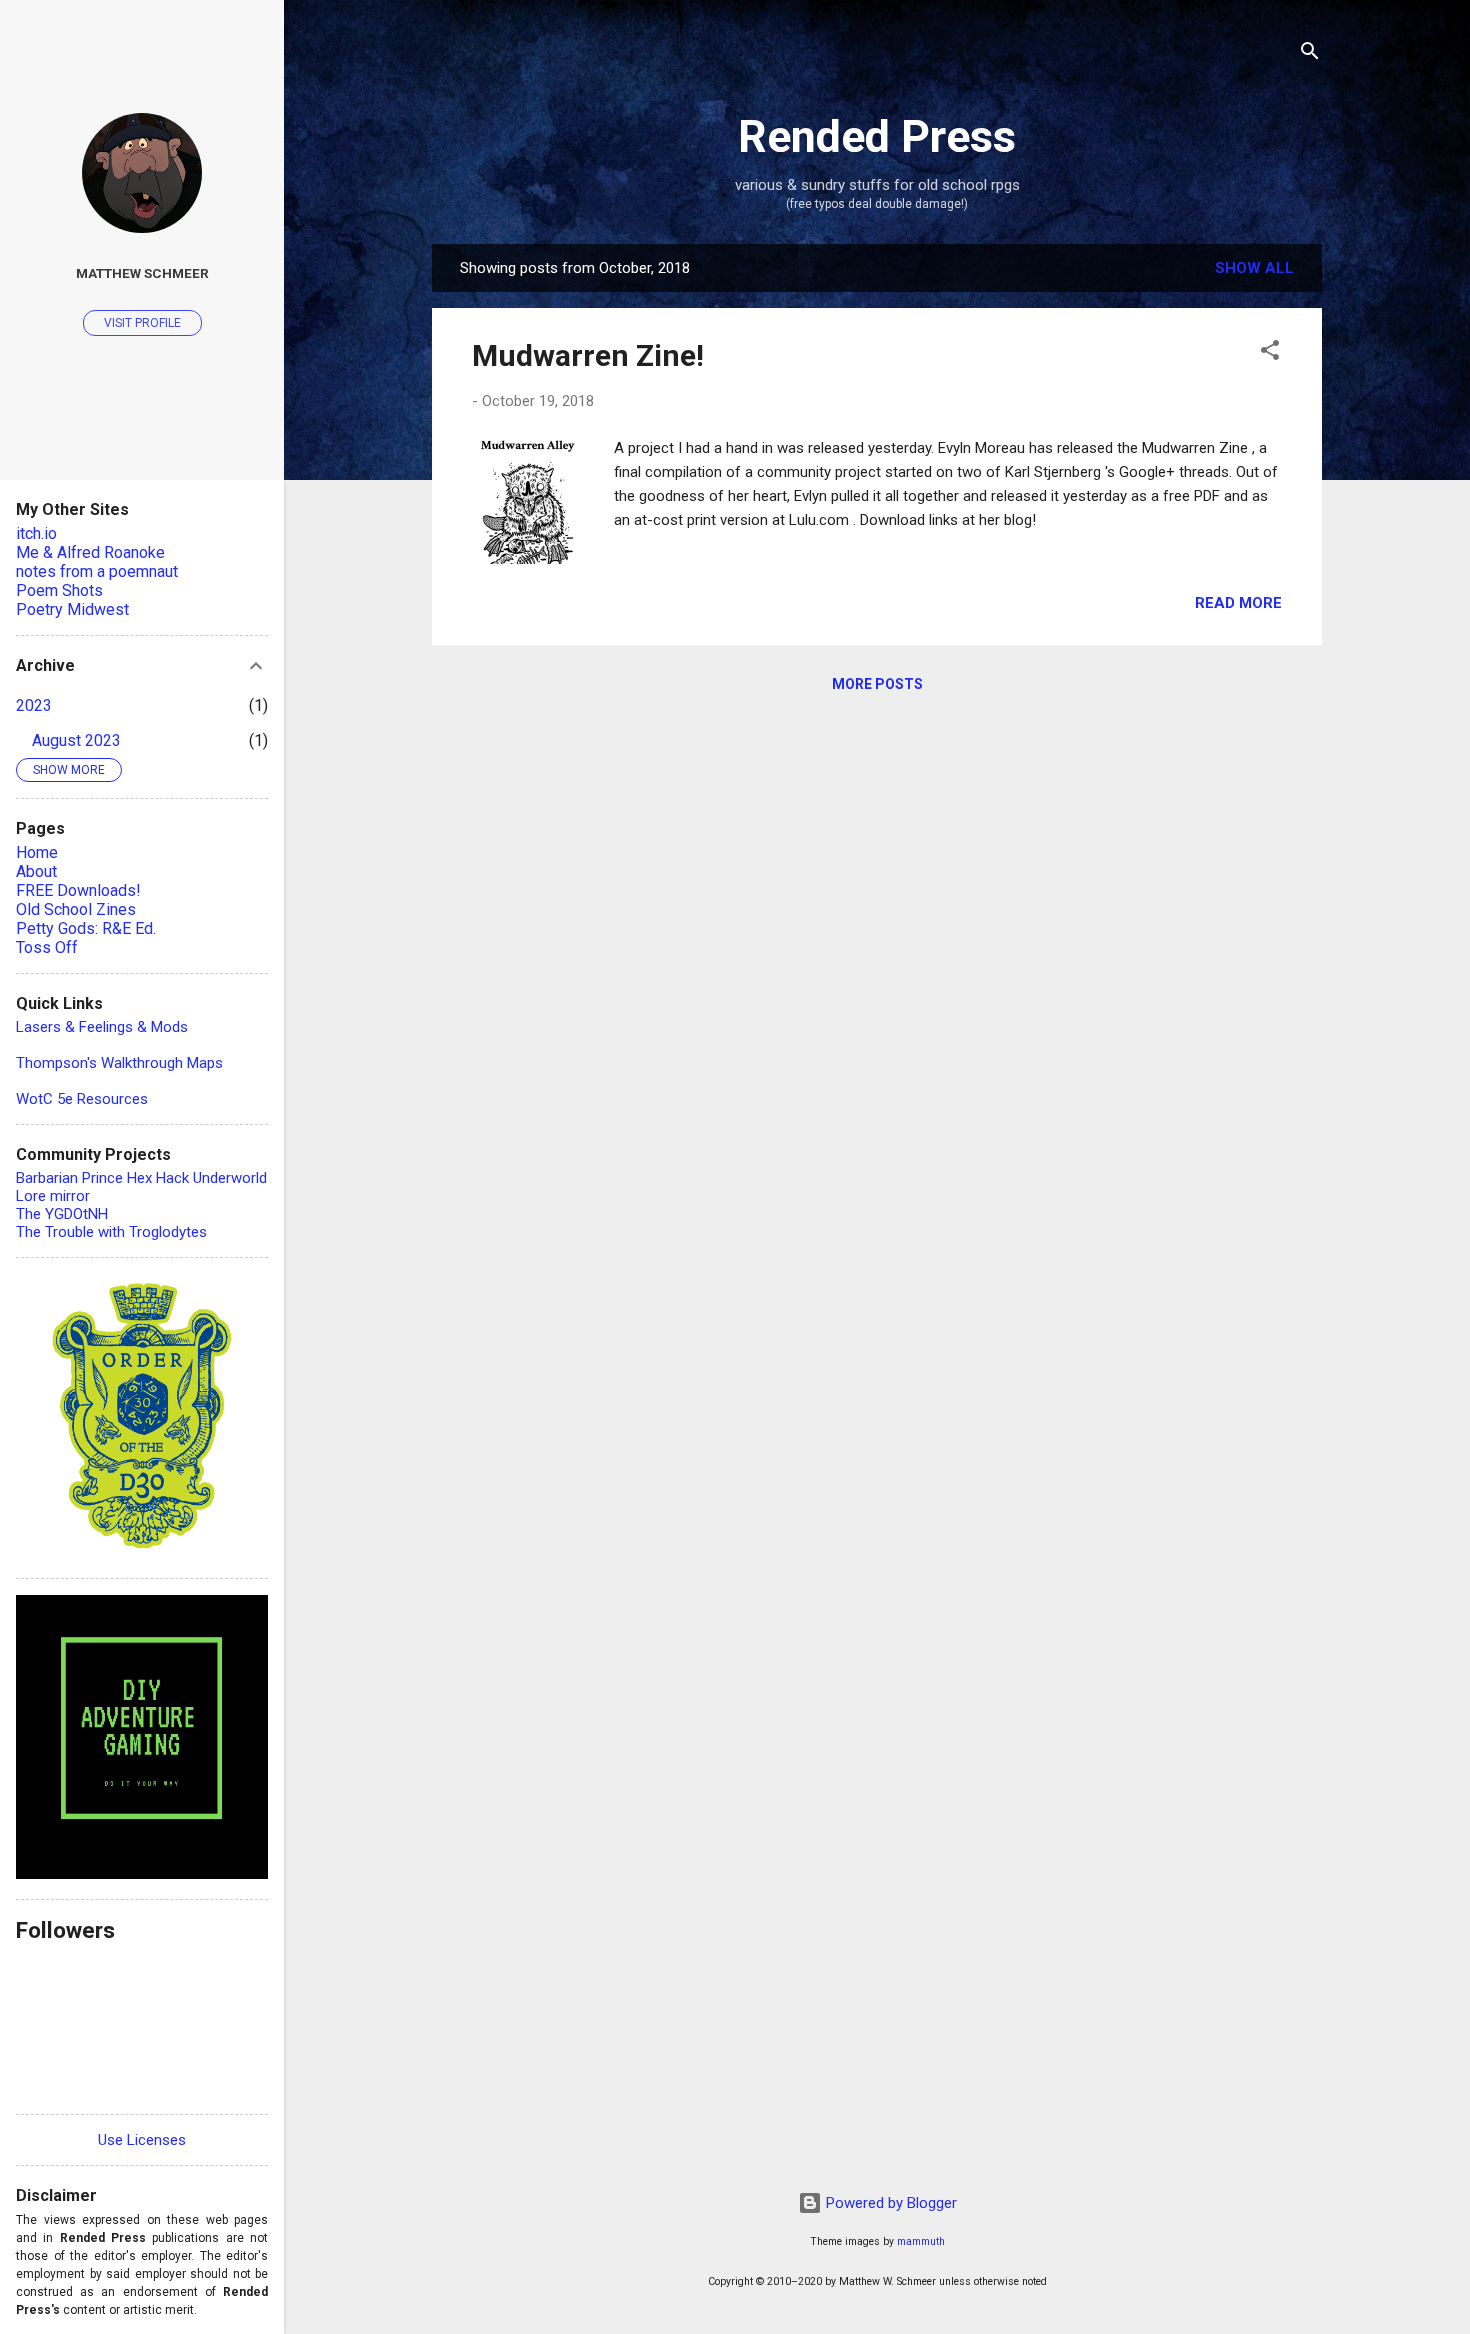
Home (37, 852)
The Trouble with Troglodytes (111, 1232)
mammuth (921, 2241)
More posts (877, 684)
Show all (1254, 268)
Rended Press (877, 136)
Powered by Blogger (889, 2203)
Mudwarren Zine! (588, 355)
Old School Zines (76, 909)
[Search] (1310, 54)
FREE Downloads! (78, 890)
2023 (34, 705)
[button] (1270, 353)
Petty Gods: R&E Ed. (86, 928)
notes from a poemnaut (97, 571)
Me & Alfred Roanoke (90, 552)
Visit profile (142, 323)
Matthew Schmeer (142, 273)
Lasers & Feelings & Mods (102, 1027)
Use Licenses (142, 2140)
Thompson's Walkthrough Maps (119, 1063)
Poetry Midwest (72, 609)
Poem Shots (59, 590)
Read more (1238, 603)
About (36, 871)
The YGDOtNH (62, 1214)
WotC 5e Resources (82, 1099)
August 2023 (76, 740)
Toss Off (47, 947)
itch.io (36, 533)
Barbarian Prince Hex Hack (102, 1178)
